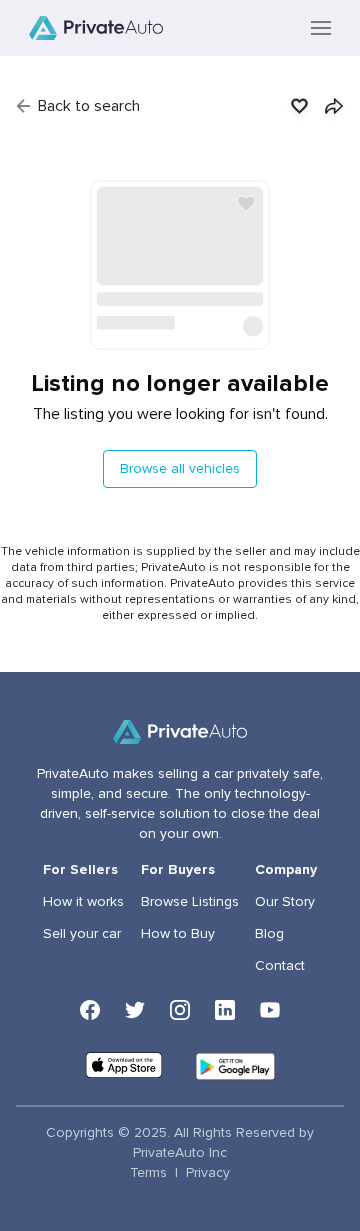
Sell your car (82, 934)
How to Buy (178, 934)
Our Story (285, 902)
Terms (148, 1173)
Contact (280, 966)
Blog (269, 934)
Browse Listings (190, 902)
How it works (83, 902)
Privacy (208, 1173)
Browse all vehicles (180, 469)
